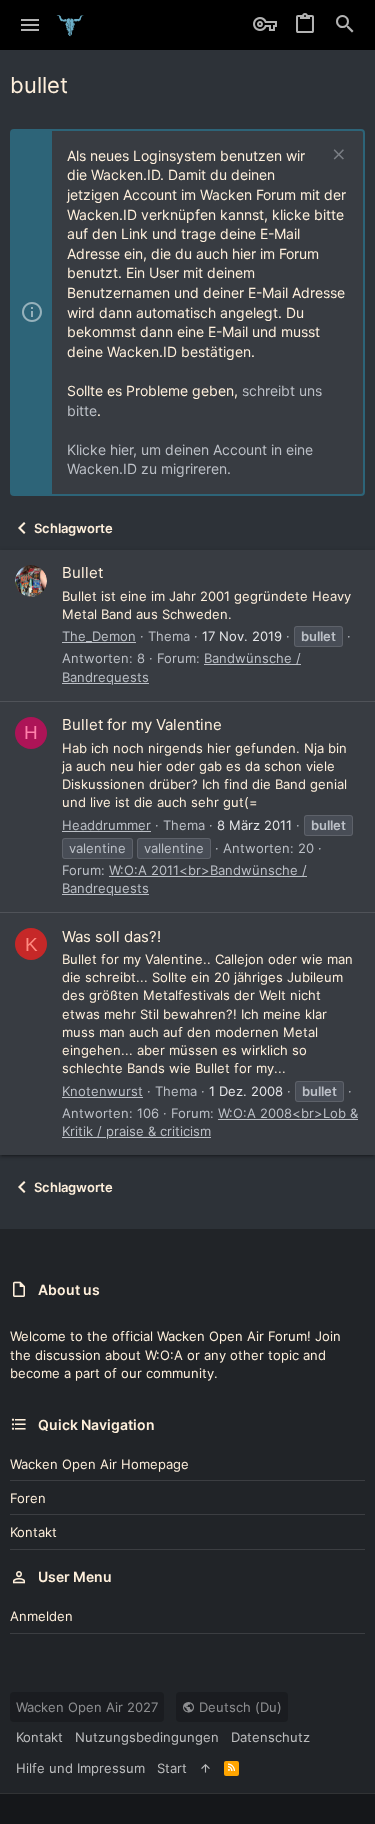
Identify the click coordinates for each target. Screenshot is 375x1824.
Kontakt (33, 1532)
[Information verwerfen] (336, 156)
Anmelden (41, 1616)
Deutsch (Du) (238, 1707)
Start (172, 1768)
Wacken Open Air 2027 (87, 1707)
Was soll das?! (111, 936)
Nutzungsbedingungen (147, 1737)
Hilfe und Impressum (80, 1768)
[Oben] (205, 1768)
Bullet (82, 572)
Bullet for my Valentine (142, 724)
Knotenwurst (102, 1091)
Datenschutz (270, 1737)
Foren (28, 1498)
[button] (30, 25)
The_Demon (99, 636)
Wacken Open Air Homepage (99, 1464)
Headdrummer (106, 825)
